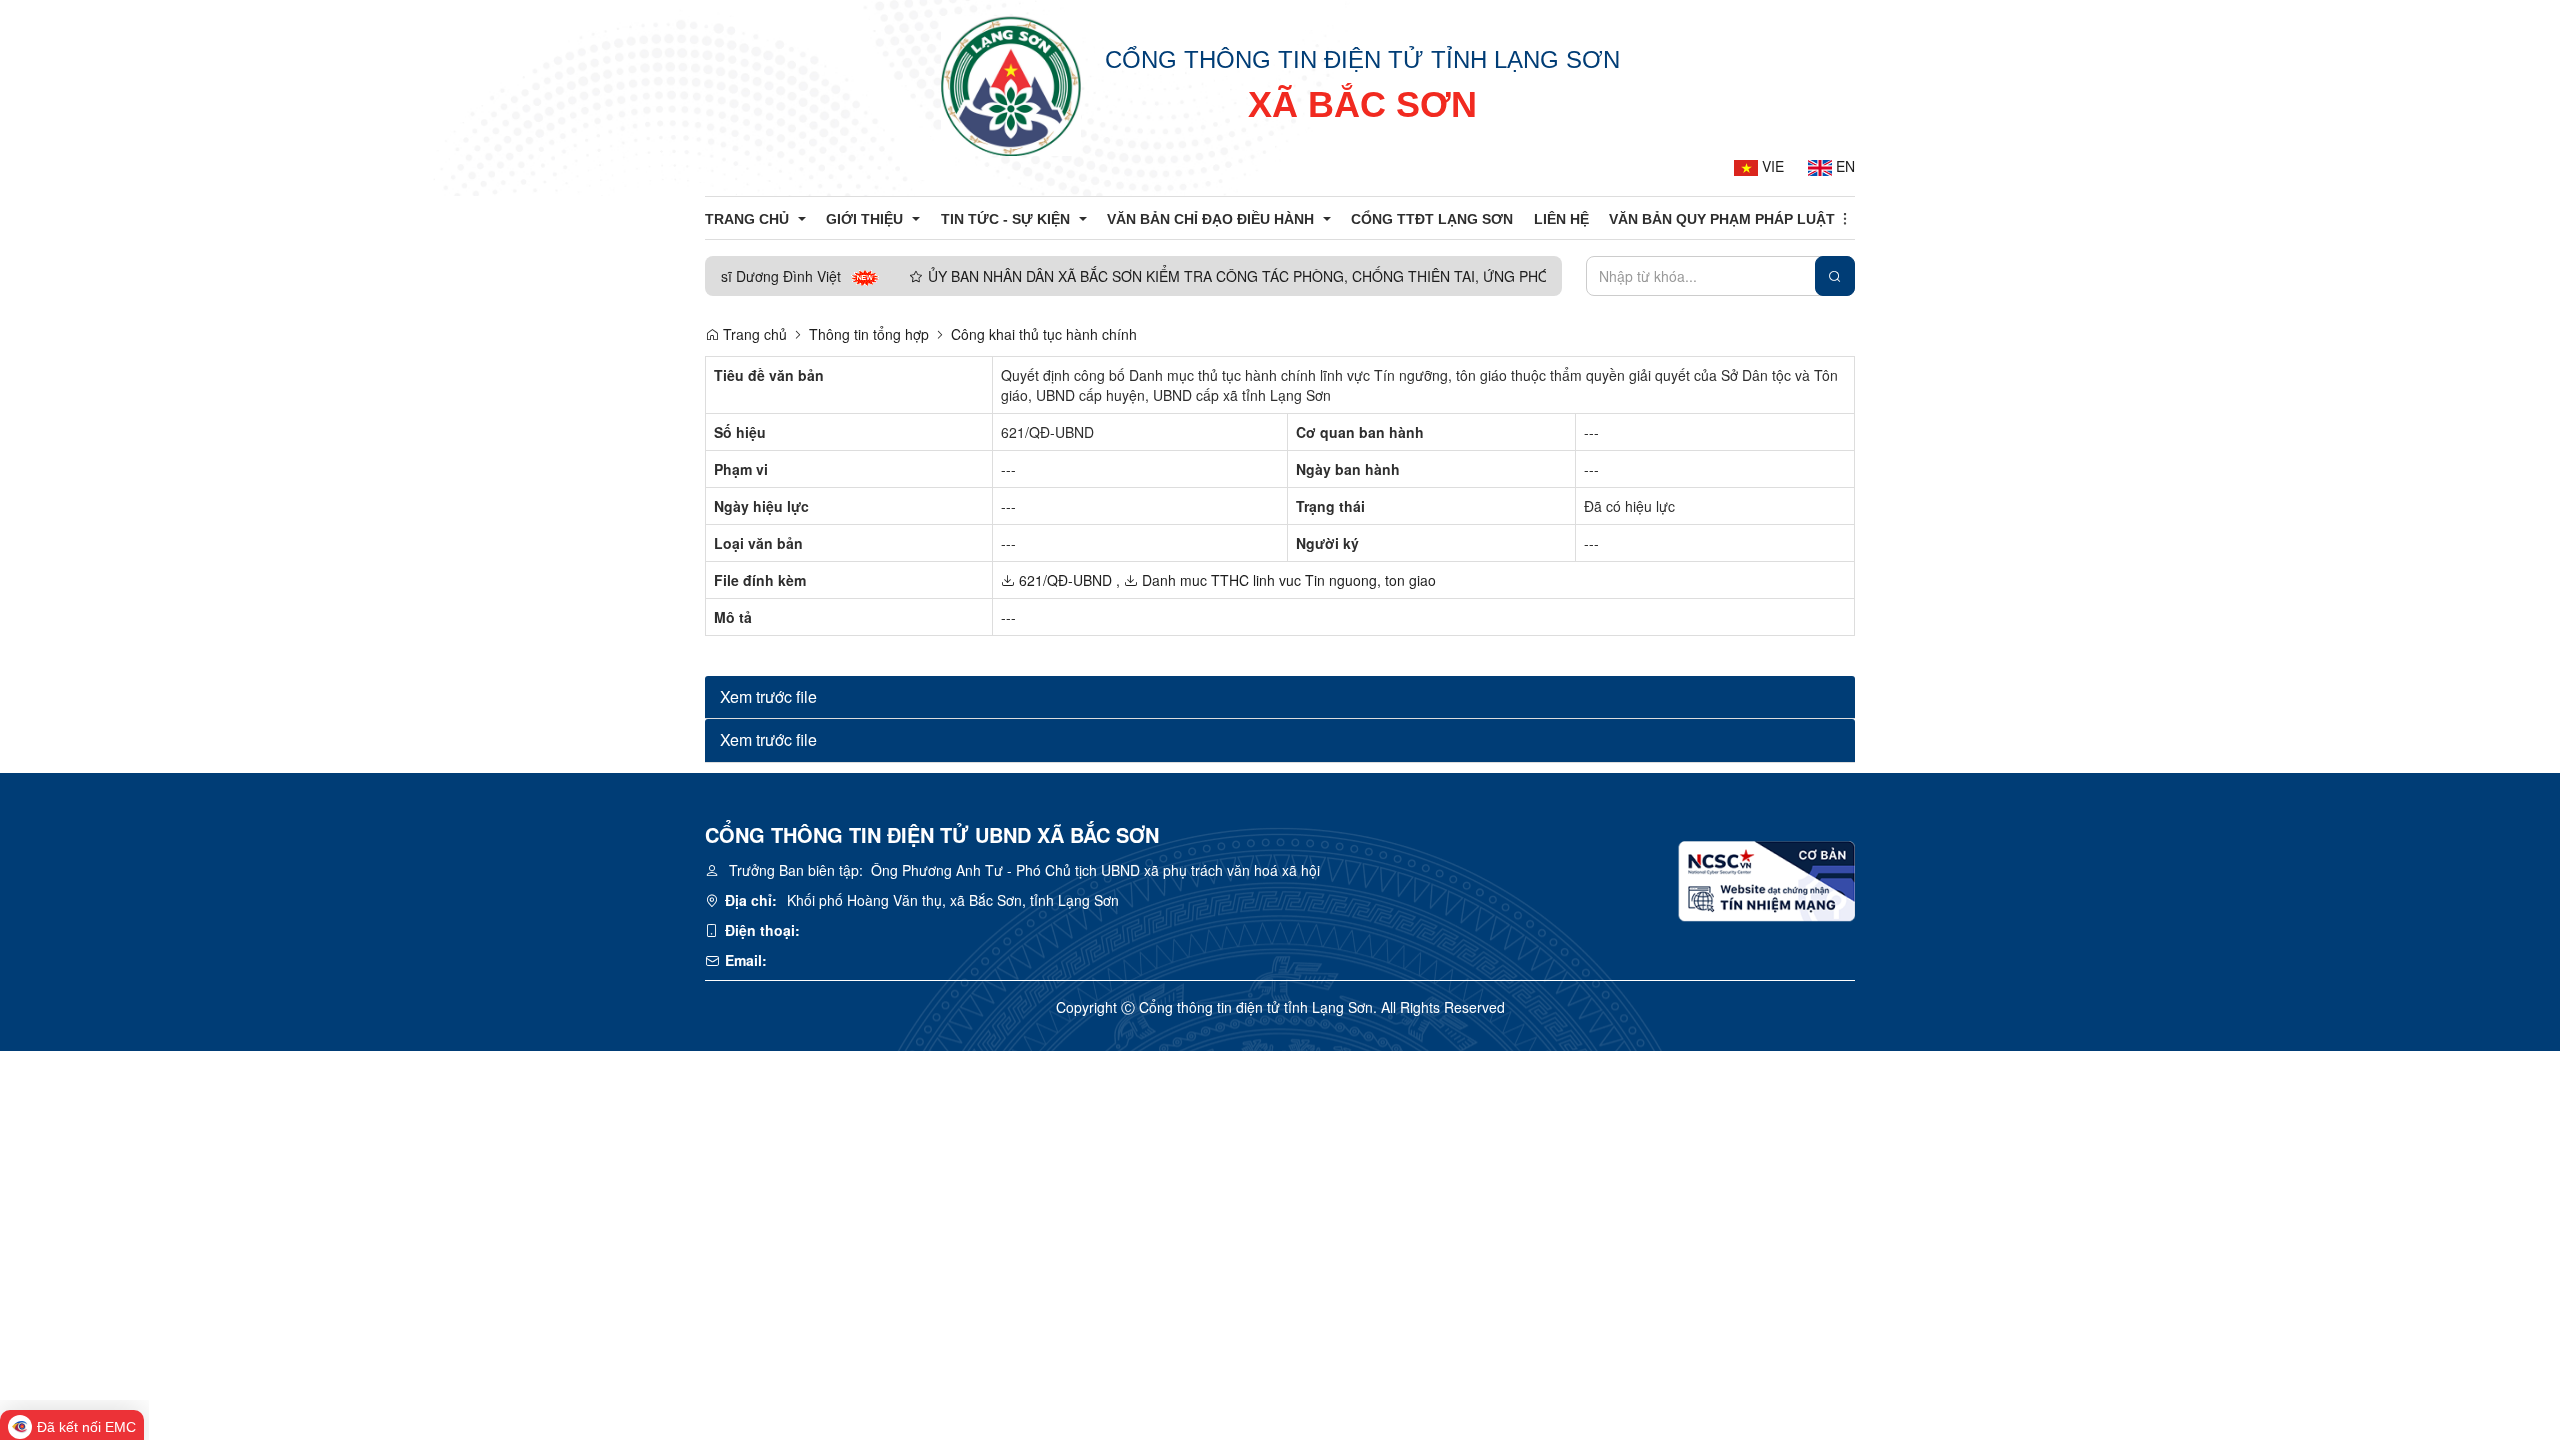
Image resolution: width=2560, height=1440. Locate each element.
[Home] (1011, 85)
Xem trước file (768, 696)
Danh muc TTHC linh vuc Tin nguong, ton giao (1287, 580)
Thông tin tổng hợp (869, 334)
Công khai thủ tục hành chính (1044, 334)
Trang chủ (753, 334)
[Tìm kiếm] (1835, 276)
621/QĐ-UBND (1063, 580)
